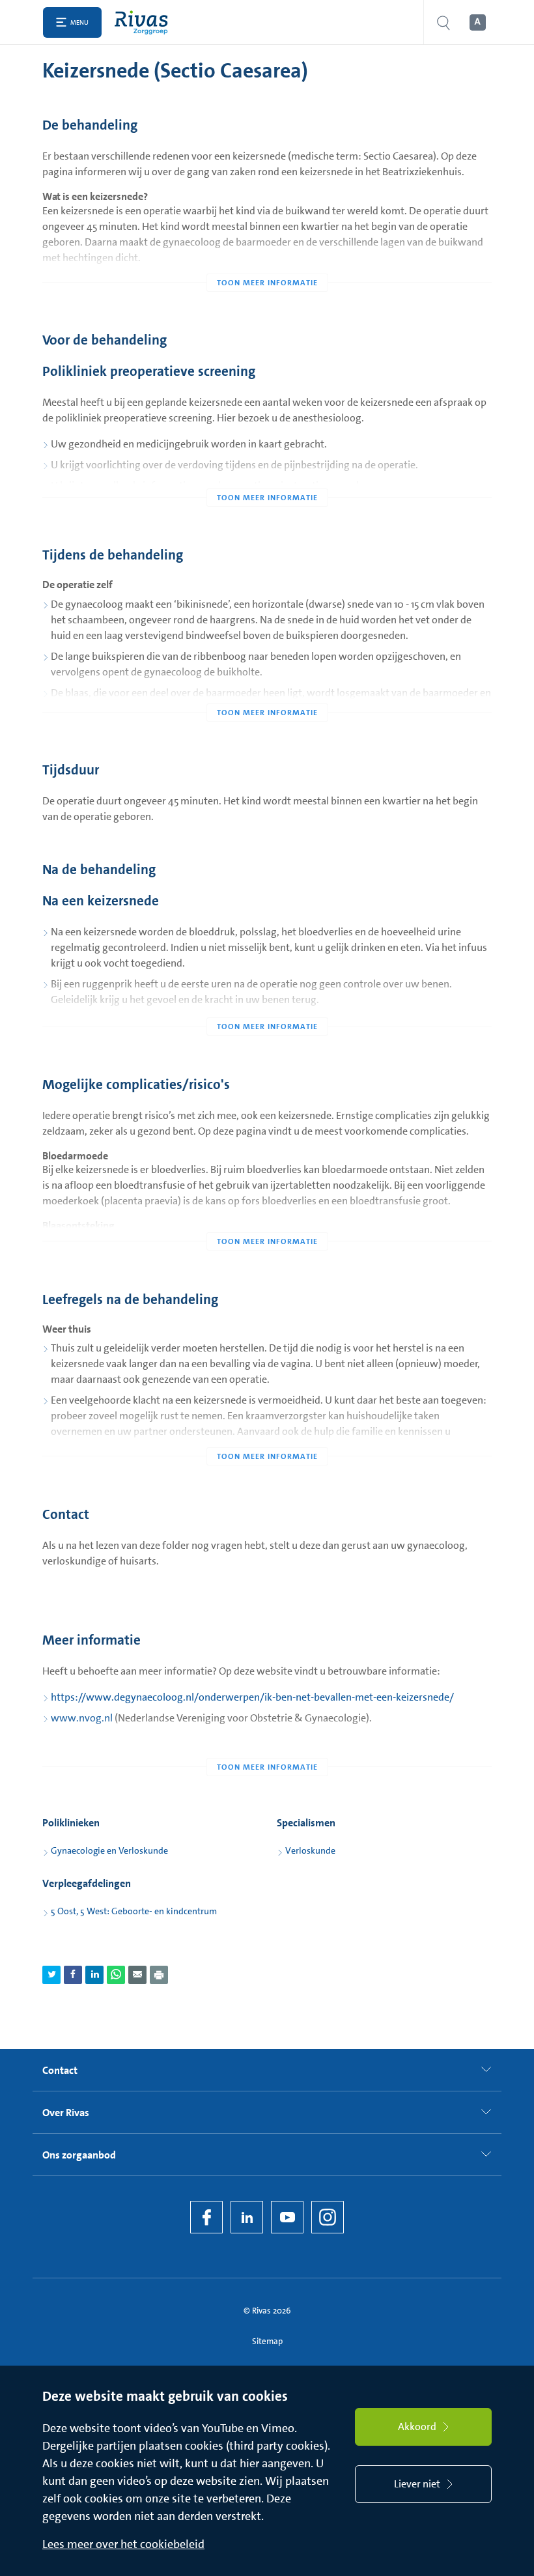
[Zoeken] (443, 22)
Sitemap (267, 2341)
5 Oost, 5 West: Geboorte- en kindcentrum (134, 1911)
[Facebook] (206, 2217)
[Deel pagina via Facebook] (73, 1975)
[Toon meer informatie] (267, 257)
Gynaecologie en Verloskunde (109, 1850)
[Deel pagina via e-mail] (137, 1975)
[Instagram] (328, 2217)
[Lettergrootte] (477, 23)
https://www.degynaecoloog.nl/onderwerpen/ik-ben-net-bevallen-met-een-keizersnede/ (252, 1697)
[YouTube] (287, 2217)
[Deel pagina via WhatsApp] (116, 1975)
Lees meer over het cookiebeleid (123, 2544)
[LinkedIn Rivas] (247, 2217)
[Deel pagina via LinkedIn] (94, 1975)
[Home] (144, 22)
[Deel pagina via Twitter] (51, 1975)
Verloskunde (310, 1850)
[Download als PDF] (159, 1975)
